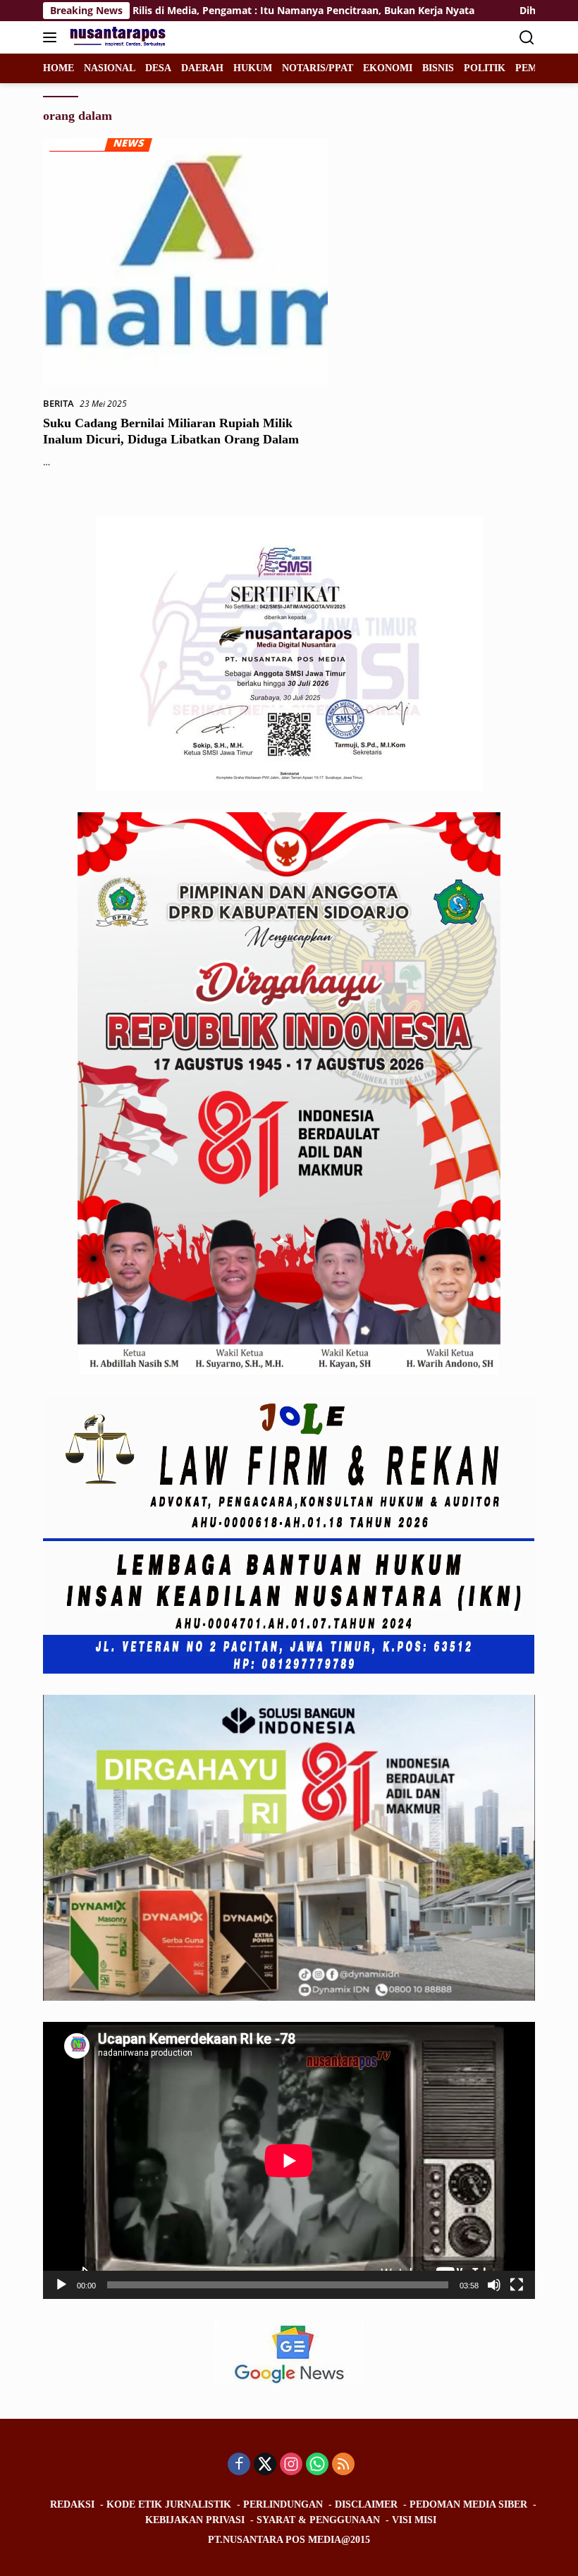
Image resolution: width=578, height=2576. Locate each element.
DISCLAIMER (366, 2504)
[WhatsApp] (317, 2465)
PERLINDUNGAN (283, 2504)
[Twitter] (265, 2465)
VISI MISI (414, 2520)
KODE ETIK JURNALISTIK (169, 2504)
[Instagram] (291, 2465)
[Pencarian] (527, 38)
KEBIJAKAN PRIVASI (195, 2520)
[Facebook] (239, 2465)
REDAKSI (72, 2504)
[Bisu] (494, 2285)
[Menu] (53, 37)
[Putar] (61, 2285)
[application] (289, 2160)
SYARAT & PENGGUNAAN (318, 2520)
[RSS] (343, 2465)
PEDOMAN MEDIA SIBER (468, 2504)
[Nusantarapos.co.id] (118, 37)
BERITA (59, 403)
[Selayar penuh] (517, 2285)
